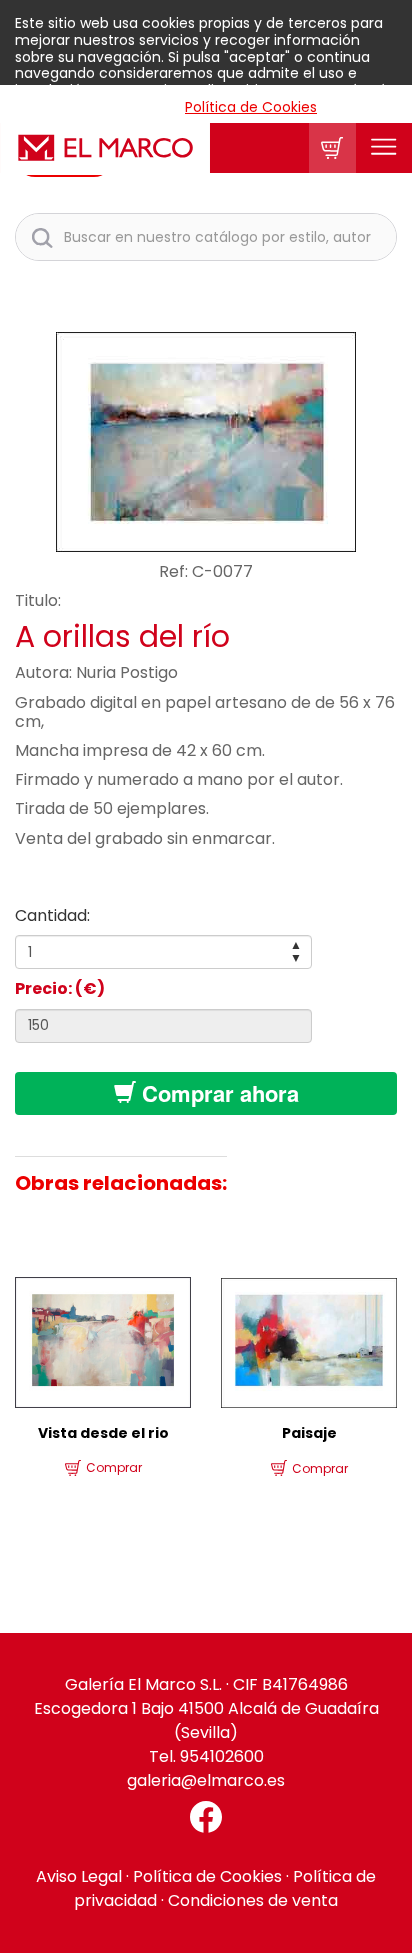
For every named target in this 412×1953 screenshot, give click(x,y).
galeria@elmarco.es (206, 1780)
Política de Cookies (251, 107)
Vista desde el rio (103, 1433)
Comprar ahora (217, 1093)
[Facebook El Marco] (206, 1817)
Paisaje (309, 1433)
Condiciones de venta (253, 1900)
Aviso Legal (79, 1876)
